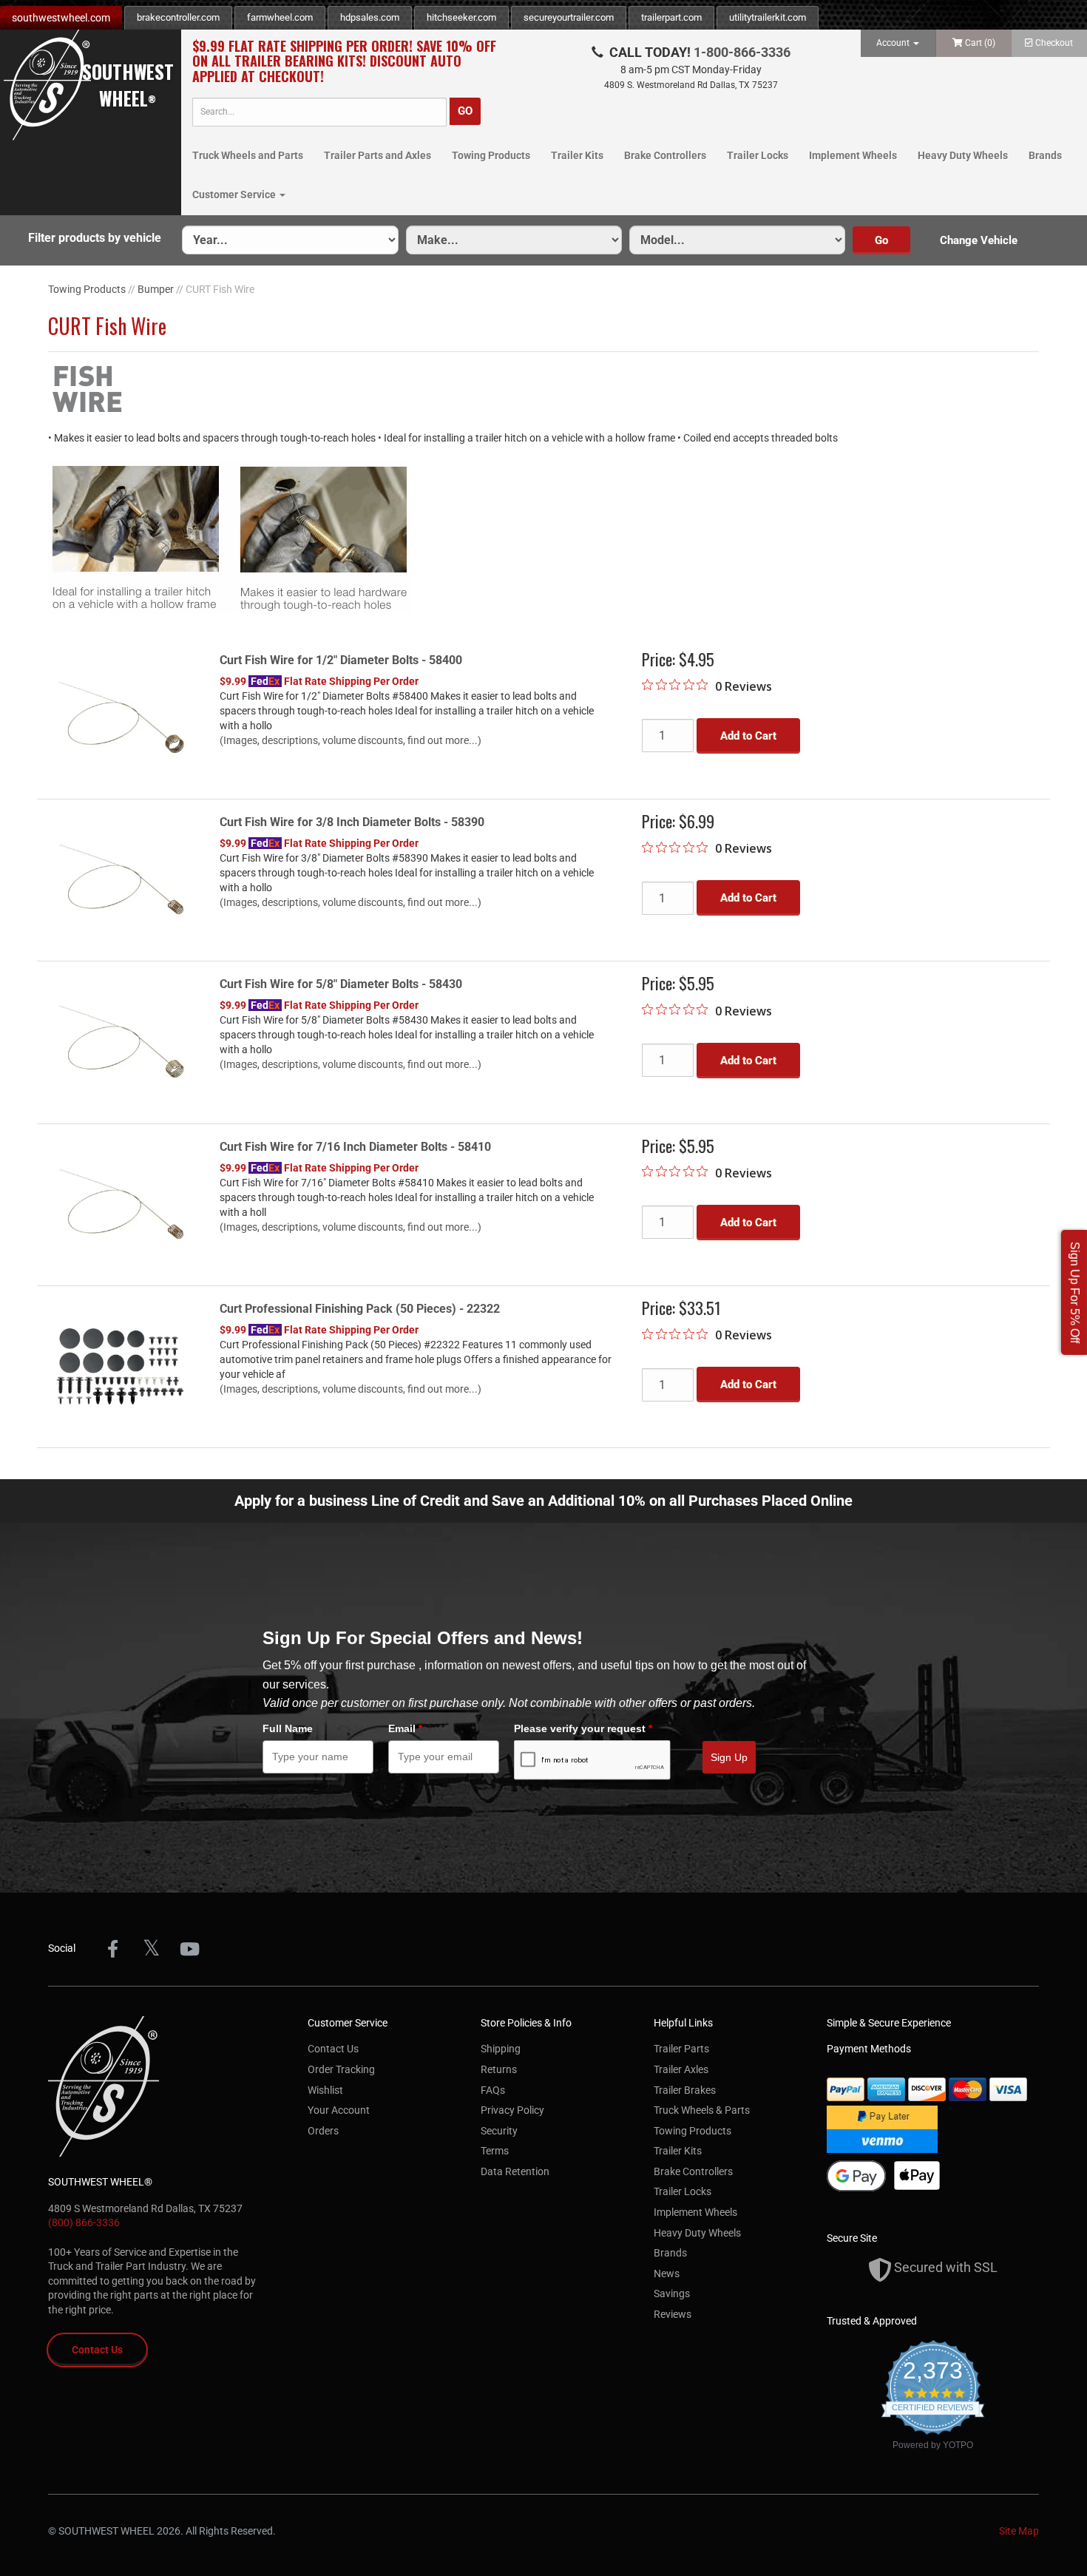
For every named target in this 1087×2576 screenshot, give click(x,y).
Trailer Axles (681, 2069)
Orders (323, 2131)
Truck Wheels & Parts (702, 2110)
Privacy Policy (512, 2110)
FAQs (493, 2090)
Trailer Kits (577, 155)
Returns (499, 2069)
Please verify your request (583, 1728)
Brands (1045, 155)
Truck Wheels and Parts (248, 155)
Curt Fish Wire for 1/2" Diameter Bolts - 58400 (341, 660)
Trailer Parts (681, 2049)
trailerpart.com (671, 17)
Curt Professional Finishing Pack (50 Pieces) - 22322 (360, 1309)
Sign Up (729, 1757)
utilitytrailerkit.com (768, 17)
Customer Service (235, 195)
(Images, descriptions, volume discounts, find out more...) (351, 740)
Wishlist (325, 2090)
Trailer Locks (758, 155)
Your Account (339, 2110)
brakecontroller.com (178, 17)
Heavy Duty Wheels (963, 155)
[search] (319, 112)
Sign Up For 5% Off (1075, 1292)
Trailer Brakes (685, 2090)
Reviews (673, 2314)
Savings (672, 2293)
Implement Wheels (853, 155)
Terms (495, 2151)
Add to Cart (748, 736)
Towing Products (491, 155)
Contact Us (97, 2350)
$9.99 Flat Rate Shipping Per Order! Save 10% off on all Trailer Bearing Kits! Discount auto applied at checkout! (344, 61)
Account (894, 43)
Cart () (980, 43)
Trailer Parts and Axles (377, 155)
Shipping (501, 2049)
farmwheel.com (280, 17)
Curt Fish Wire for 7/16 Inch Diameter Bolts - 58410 (355, 1147)
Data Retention (515, 2171)
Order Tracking (341, 2069)
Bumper (156, 289)
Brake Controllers (665, 155)
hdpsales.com (370, 17)
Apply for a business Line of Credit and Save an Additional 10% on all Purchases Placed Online (543, 1501)
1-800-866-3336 (742, 52)
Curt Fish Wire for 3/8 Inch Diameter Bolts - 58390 (352, 822)
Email (405, 1728)
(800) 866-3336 (84, 2222)
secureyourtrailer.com (569, 17)
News (667, 2274)
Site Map (1019, 2531)
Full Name (288, 1728)
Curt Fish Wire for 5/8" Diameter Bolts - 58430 (341, 984)
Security (499, 2131)
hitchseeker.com (461, 17)
